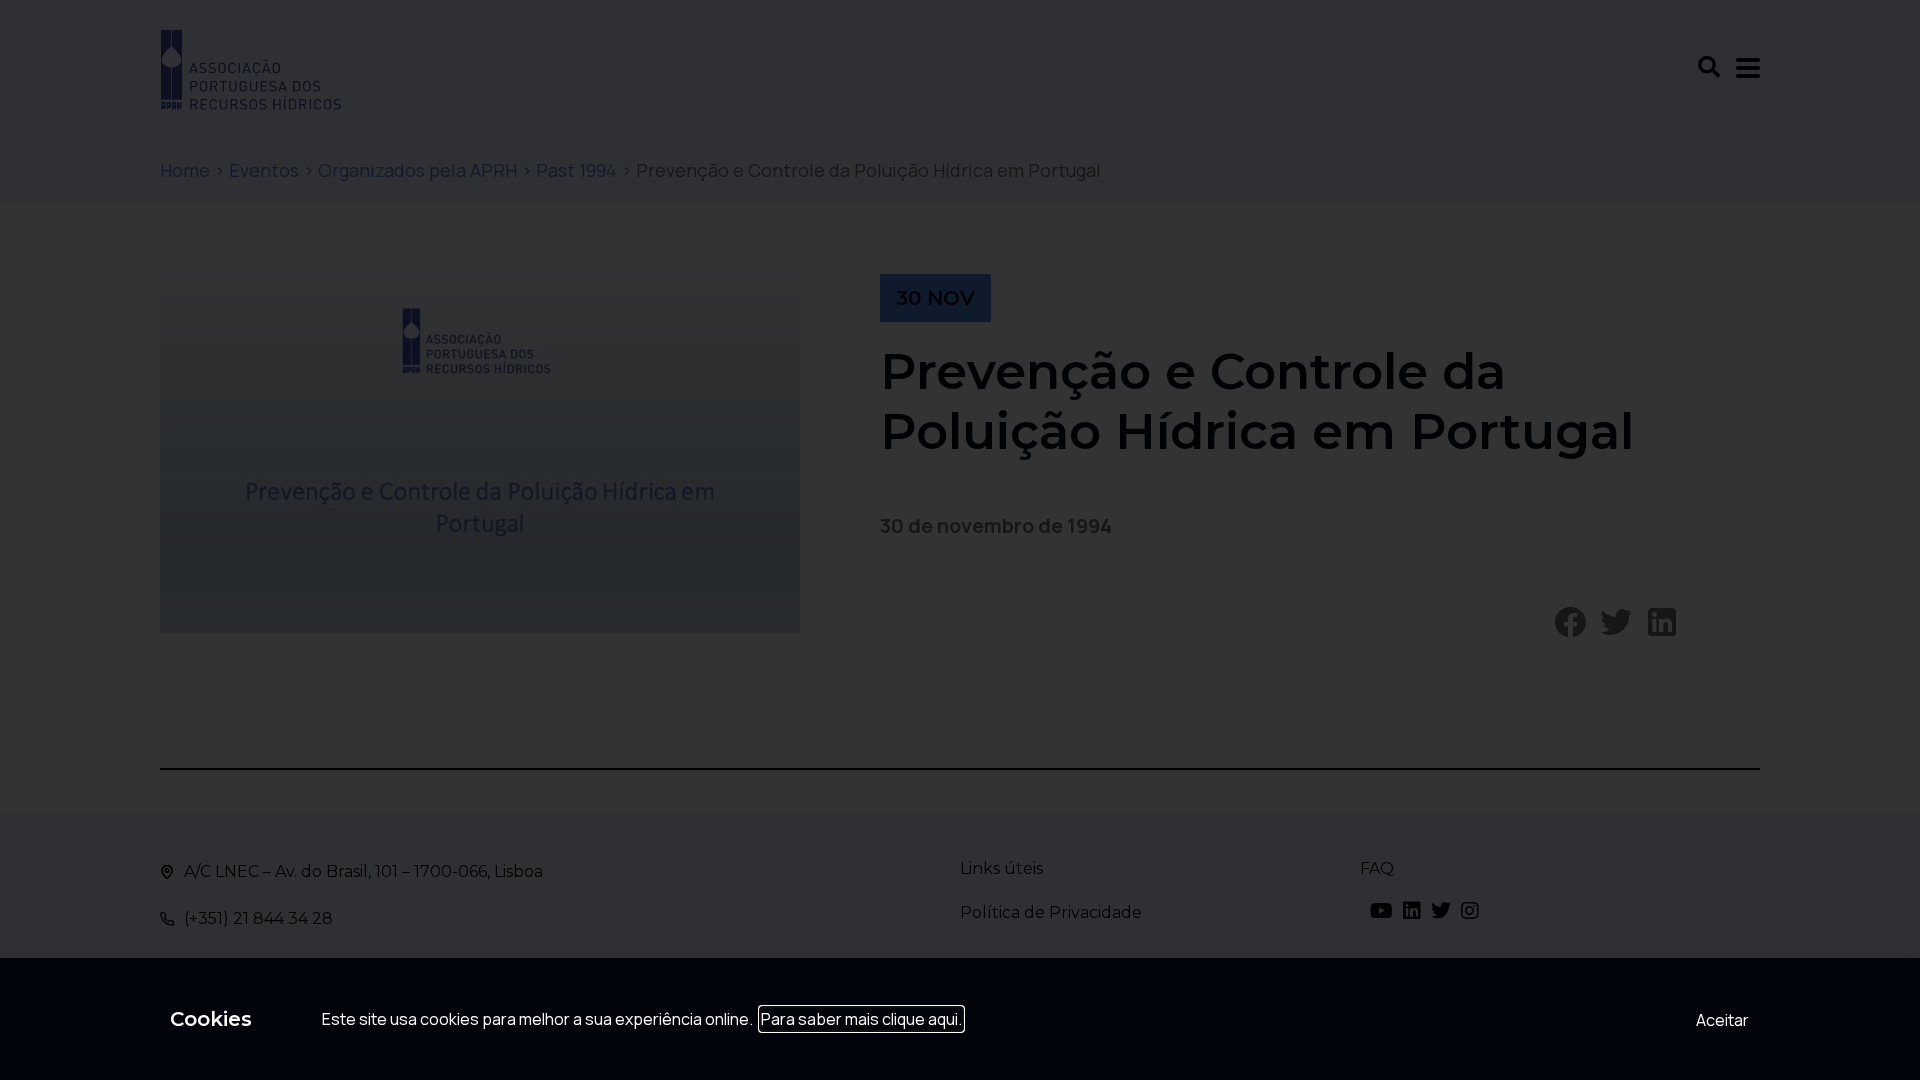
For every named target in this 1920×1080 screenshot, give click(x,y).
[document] (960, 540)
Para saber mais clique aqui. (861, 1019)
